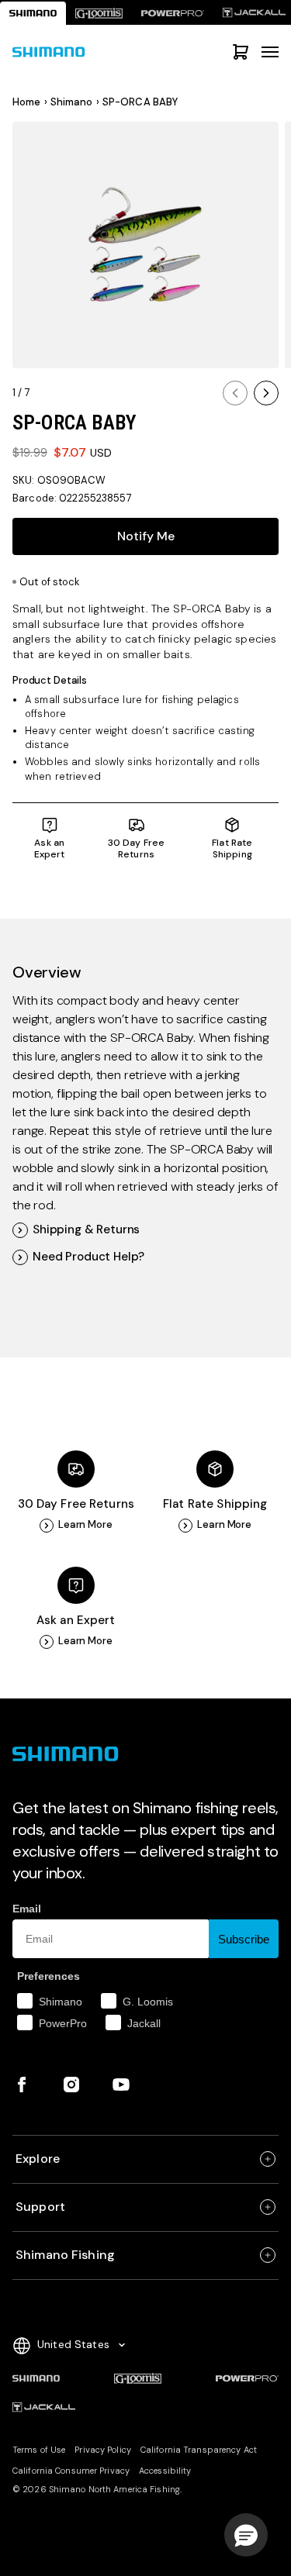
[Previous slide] (235, 393)
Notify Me (146, 536)
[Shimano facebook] (22, 2085)
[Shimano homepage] (33, 13)
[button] (246, 2535)
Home (27, 102)
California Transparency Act (199, 2450)
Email (27, 1909)
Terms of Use (39, 2450)
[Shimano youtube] (121, 2085)
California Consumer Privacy (71, 2471)
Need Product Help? (88, 1257)
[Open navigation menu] (270, 52)
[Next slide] (266, 393)
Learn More (85, 1525)
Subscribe (244, 1939)
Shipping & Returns (86, 1230)
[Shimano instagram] (71, 2085)
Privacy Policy (103, 2450)
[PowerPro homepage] (173, 13)
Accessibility (165, 2471)
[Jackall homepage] (44, 2408)
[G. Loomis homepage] (99, 13)
